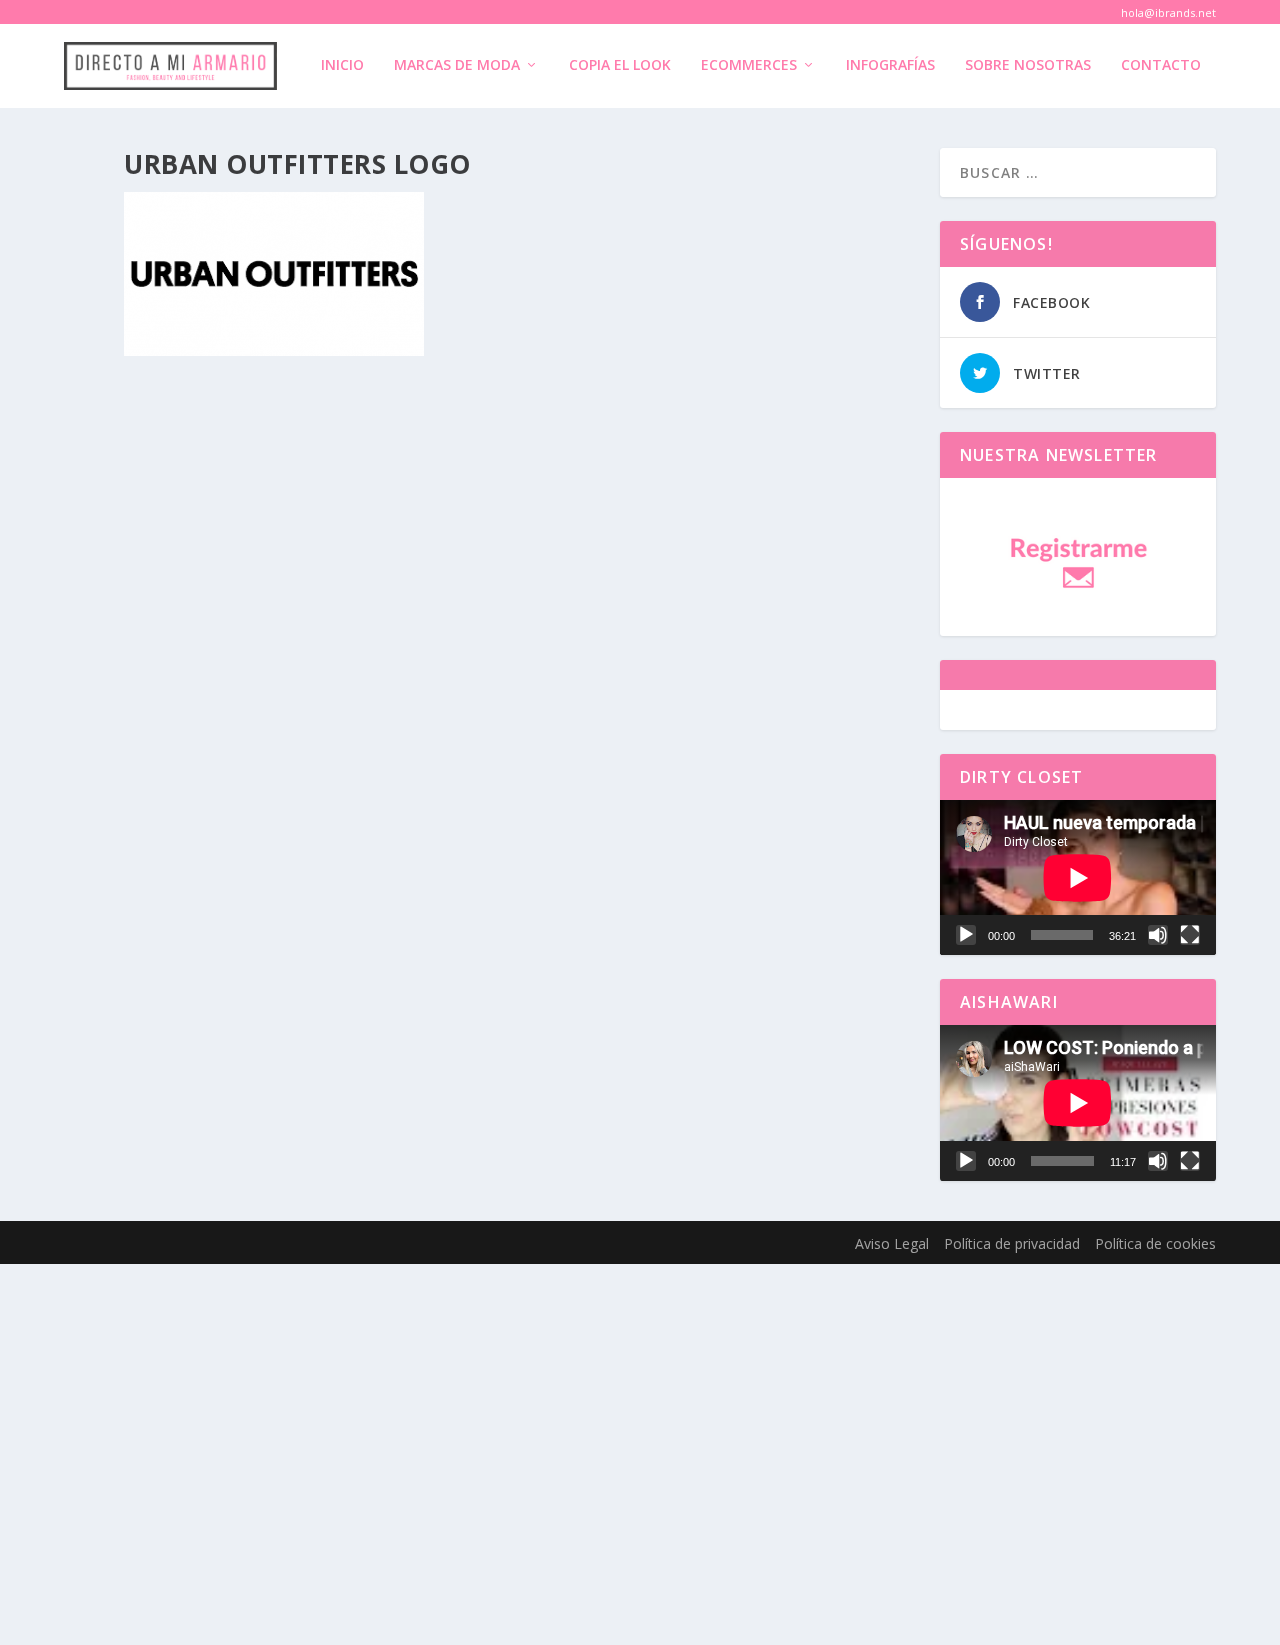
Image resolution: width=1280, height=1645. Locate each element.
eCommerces (749, 65)
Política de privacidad (1012, 1243)
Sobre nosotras (1028, 65)
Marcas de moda (457, 65)
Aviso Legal (892, 1243)
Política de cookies (1155, 1243)
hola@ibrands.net (1168, 12)
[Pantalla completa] (1190, 935)
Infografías (890, 65)
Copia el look (620, 65)
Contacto (1161, 65)
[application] (1078, 877)
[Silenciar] (1158, 935)
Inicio (342, 65)
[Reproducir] (966, 935)
